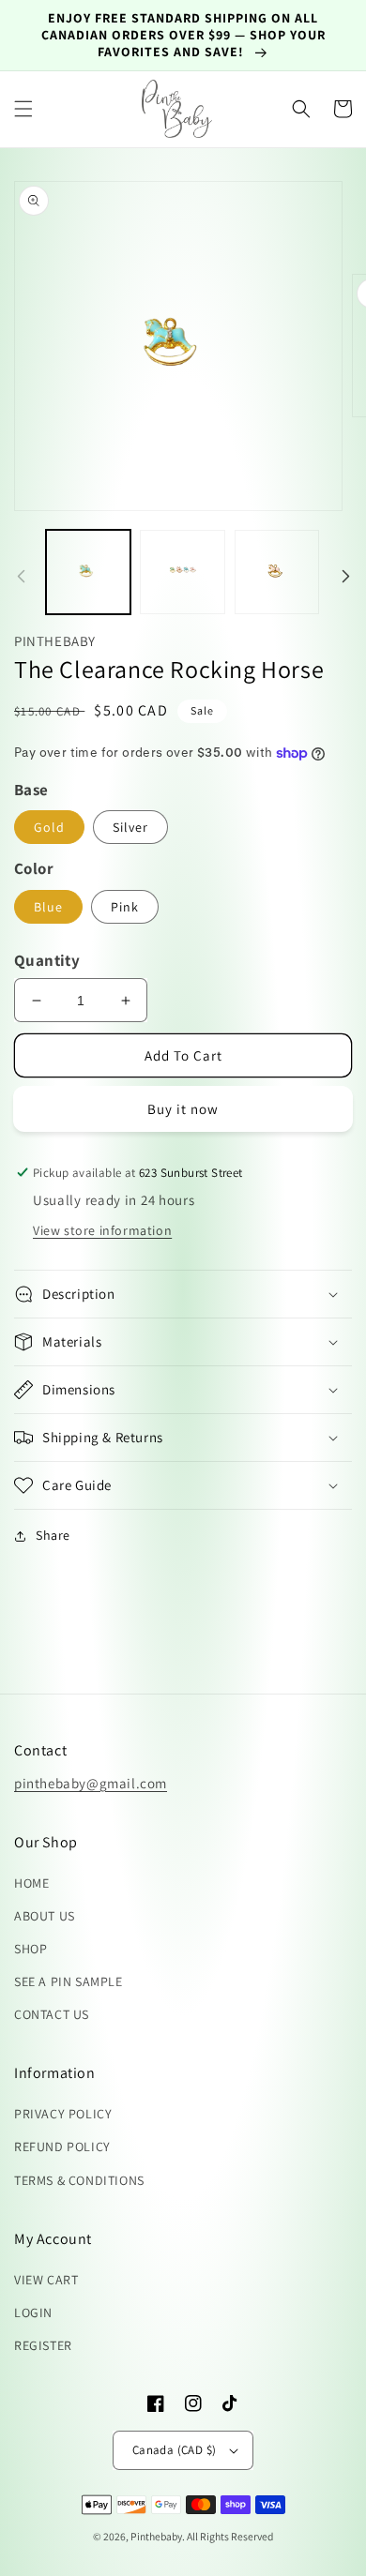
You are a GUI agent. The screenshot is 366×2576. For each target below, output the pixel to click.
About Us (45, 1916)
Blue (48, 907)
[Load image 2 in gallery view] (182, 572)
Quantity (47, 960)
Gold (49, 827)
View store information (102, 1230)
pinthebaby (156, 2536)
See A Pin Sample (69, 1981)
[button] (23, 109)
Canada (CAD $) (175, 2450)
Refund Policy (62, 2147)
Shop (30, 1949)
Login (33, 2312)
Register (43, 2345)
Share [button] (53, 1535)
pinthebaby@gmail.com (91, 1783)
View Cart (46, 2280)
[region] (183, 36)
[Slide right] (345, 577)
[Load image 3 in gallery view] (277, 572)
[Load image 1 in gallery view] (88, 572)
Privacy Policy (63, 2114)
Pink (125, 907)
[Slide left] (21, 577)
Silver (130, 827)
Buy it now (183, 1109)
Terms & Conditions (79, 2180)
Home (31, 1883)
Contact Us (52, 2014)
